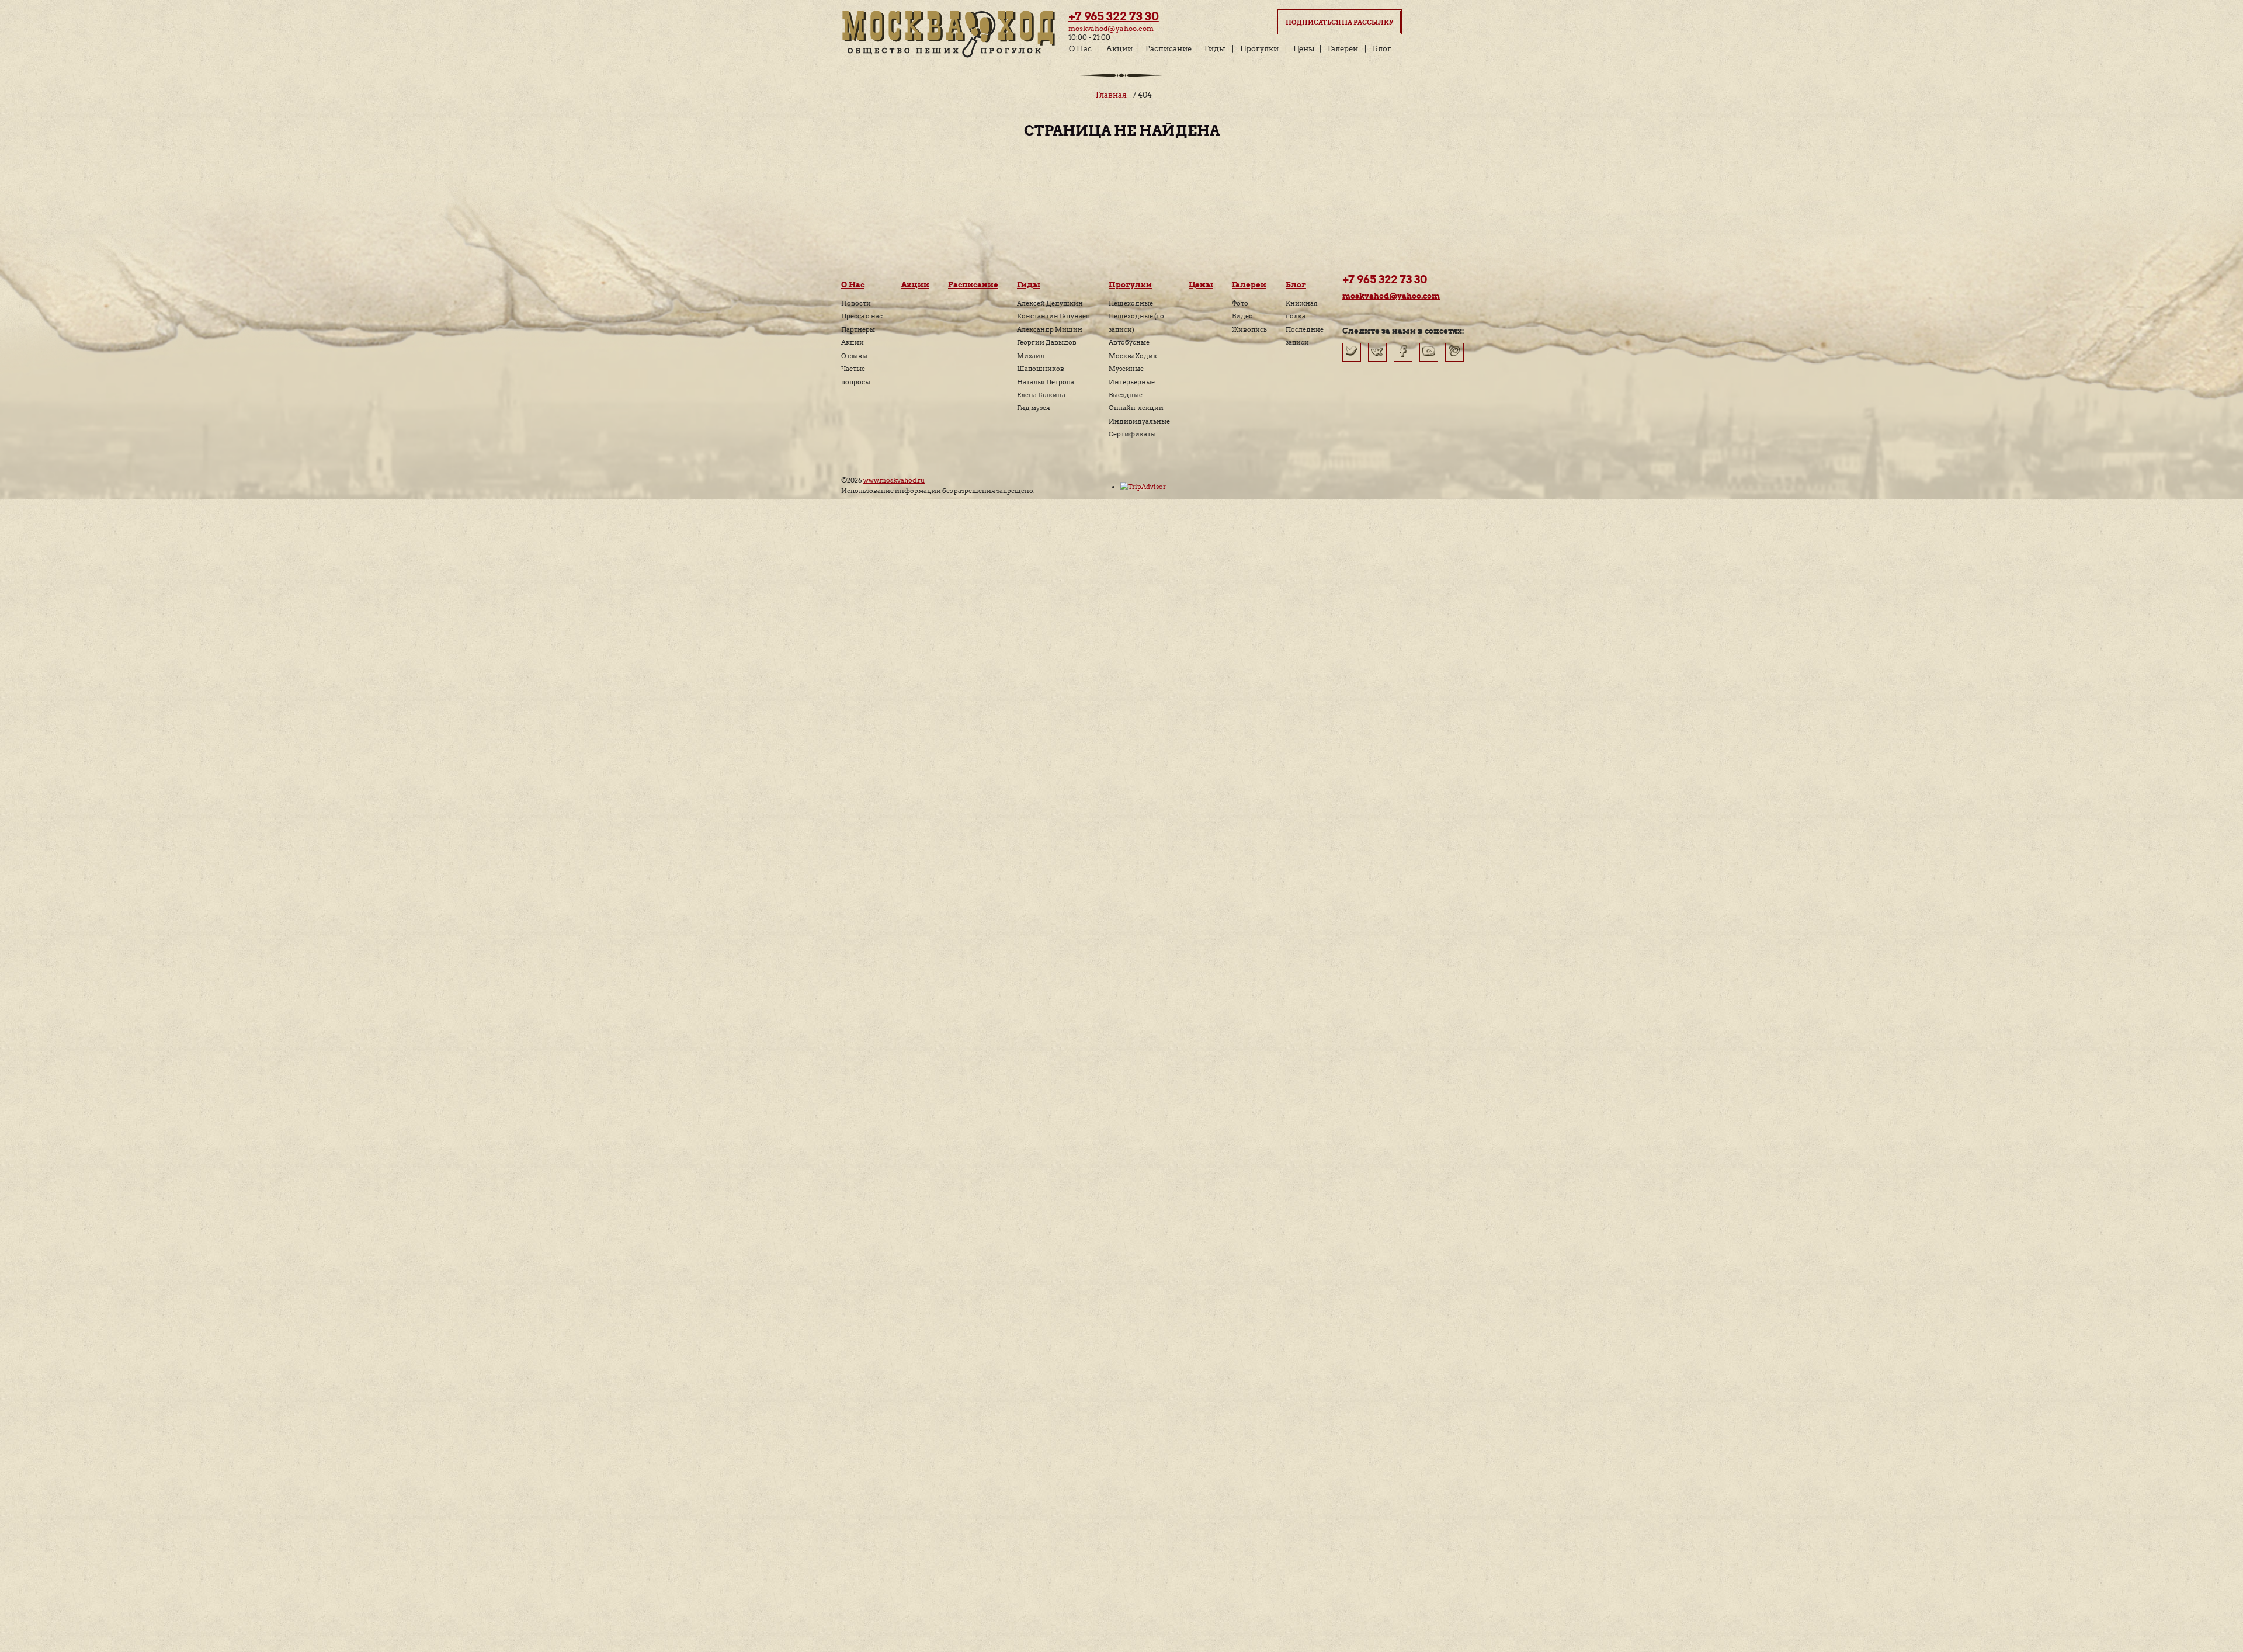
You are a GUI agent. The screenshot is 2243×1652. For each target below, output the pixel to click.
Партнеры (858, 329)
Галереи (1343, 49)
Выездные (1126, 395)
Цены (1304, 49)
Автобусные (1129, 342)
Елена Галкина (1041, 395)
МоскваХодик (1133, 356)
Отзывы (854, 356)
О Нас (1080, 49)
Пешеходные (1131, 303)
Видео (1242, 316)
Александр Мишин (1050, 329)
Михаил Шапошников (1041, 362)
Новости (856, 303)
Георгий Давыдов (1047, 342)
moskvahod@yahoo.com (1111, 28)
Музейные (1126, 369)
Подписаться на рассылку (1340, 22)
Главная (1111, 95)
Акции (1119, 49)
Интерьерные (1132, 382)
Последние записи (1305, 336)
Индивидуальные (1139, 421)
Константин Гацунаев (1053, 316)
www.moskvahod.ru (894, 480)
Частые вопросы (856, 375)
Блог (1382, 49)
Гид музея (1034, 408)
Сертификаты (1132, 434)
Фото (1240, 303)
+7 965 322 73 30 (1114, 16)
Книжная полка (1302, 310)
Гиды (1215, 49)
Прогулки (1259, 49)
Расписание (1169, 49)
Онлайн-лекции (1136, 408)
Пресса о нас (862, 316)
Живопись (1249, 329)
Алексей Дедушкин (1050, 303)
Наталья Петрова (1046, 382)
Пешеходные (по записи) (1136, 322)
